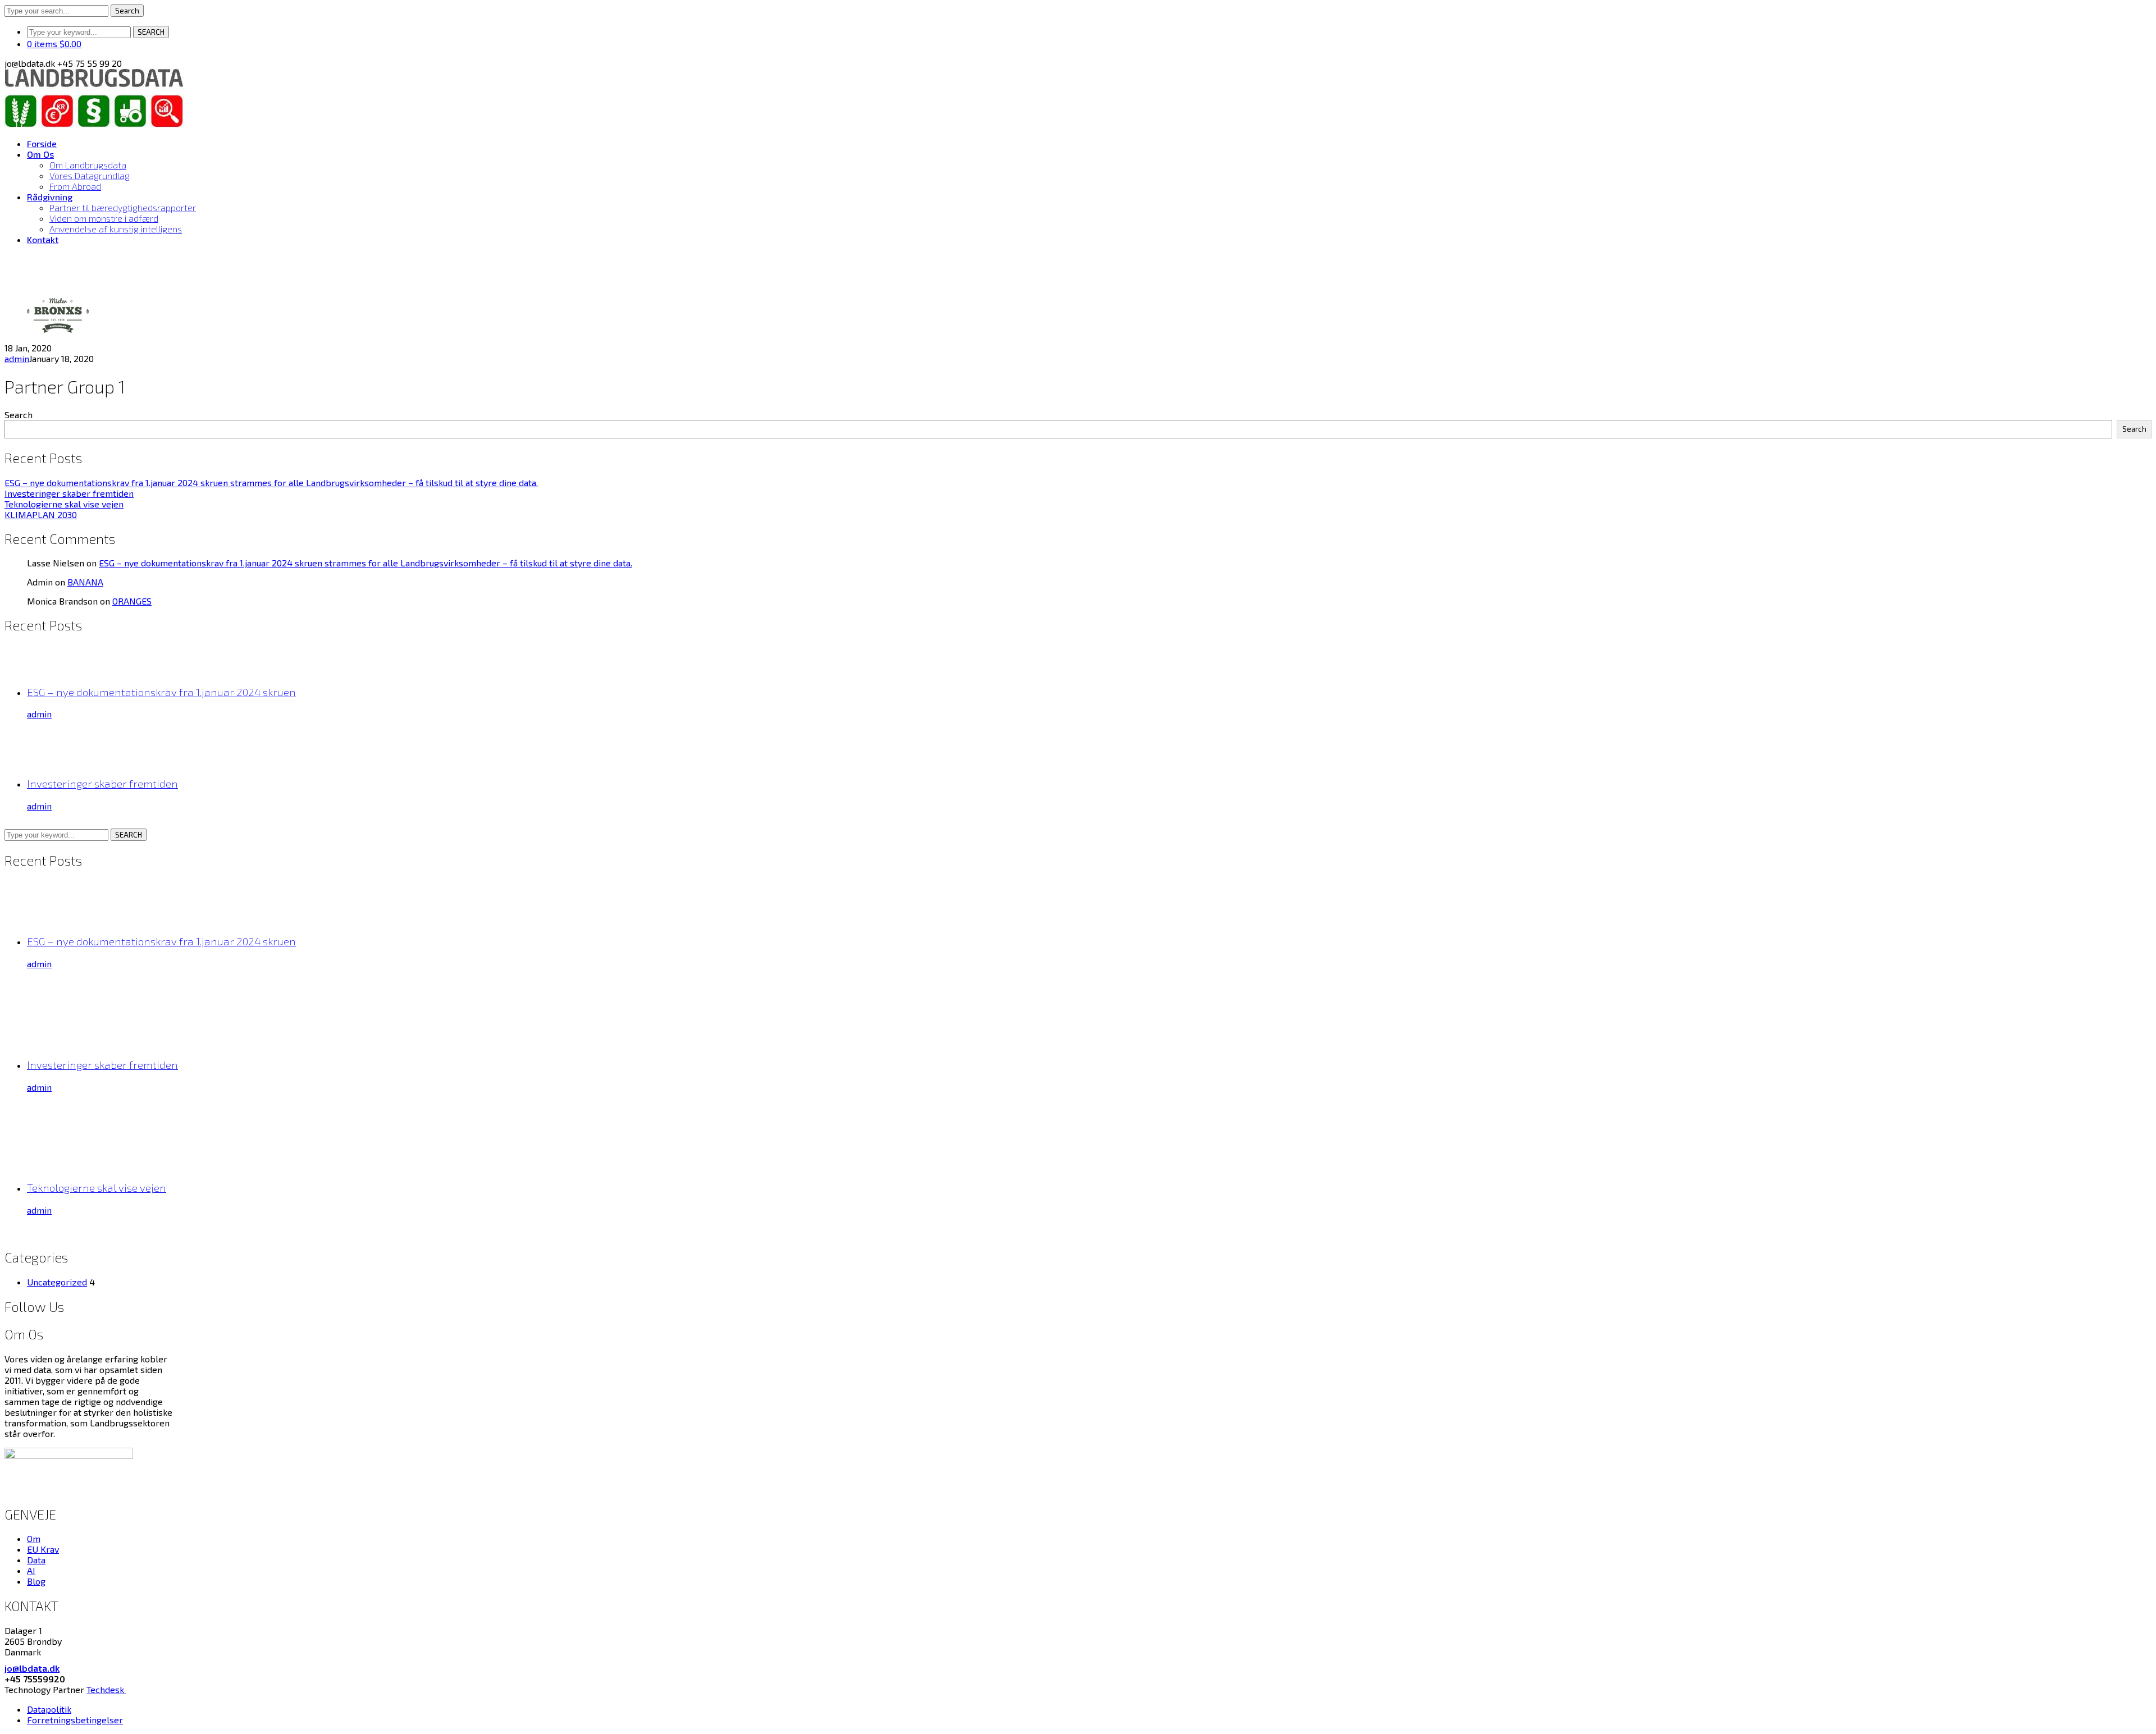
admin (17, 358)
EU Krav (43, 1549)
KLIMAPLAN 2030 (41, 514)
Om (34, 1538)
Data (36, 1560)
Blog (36, 1581)
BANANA (85, 582)
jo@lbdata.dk (32, 1668)
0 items (54, 44)
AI (31, 1570)
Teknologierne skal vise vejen (64, 504)
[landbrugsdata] (94, 124)
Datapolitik (49, 1709)
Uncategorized (57, 1282)
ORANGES (132, 601)
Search (127, 11)
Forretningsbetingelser (75, 1720)
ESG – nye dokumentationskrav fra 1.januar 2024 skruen (161, 692)
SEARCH (151, 32)
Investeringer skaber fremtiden (69, 493)
